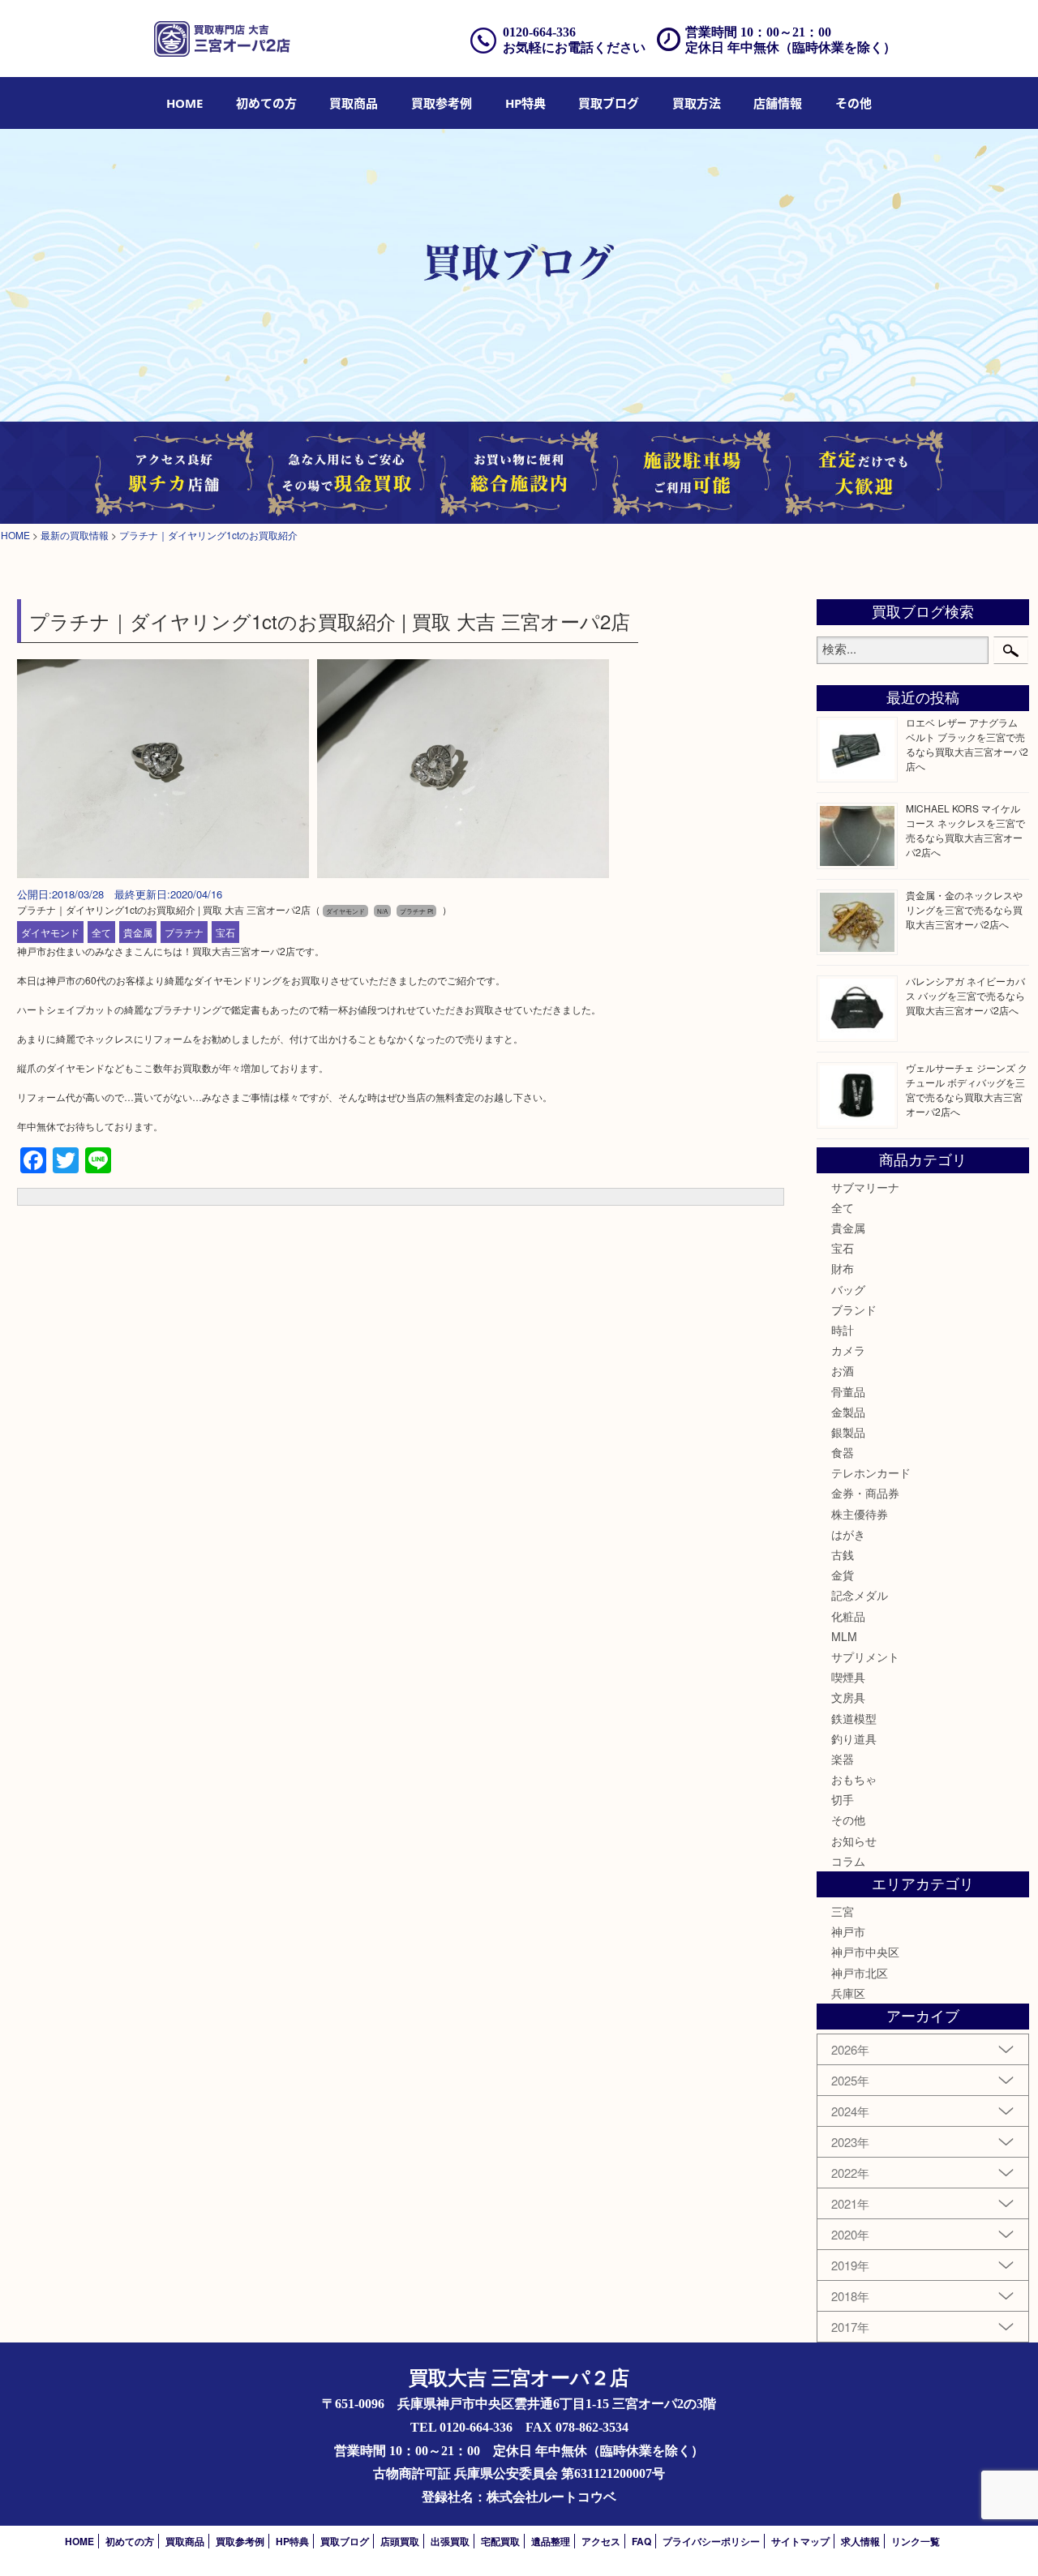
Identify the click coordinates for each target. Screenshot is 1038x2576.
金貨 (843, 1575)
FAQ (641, 2541)
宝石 (225, 932)
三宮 (843, 1911)
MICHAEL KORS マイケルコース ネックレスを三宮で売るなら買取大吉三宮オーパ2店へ (965, 830)
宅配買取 (500, 2541)
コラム (848, 1861)
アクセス (601, 2541)
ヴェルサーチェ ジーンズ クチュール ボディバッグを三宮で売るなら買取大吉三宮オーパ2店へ (967, 1089)
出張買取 (450, 2541)
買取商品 (354, 103)
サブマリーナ (865, 1187)
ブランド (854, 1309)
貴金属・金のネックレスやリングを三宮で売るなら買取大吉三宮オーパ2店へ (964, 909)
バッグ (848, 1289)
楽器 (843, 1759)
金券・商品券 (865, 1493)
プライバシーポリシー (711, 2541)
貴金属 (138, 932)
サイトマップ (800, 2541)
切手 (843, 1799)
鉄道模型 (854, 1718)
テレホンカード (871, 1472)
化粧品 (848, 1616)
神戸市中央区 (865, 1952)
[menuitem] (184, 103)
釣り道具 (854, 1738)
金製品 (848, 1412)
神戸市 (848, 1931)
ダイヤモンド (50, 932)
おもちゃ (854, 1779)
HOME (184, 103)
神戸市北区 (860, 1973)
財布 (843, 1268)
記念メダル (860, 1595)
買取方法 (697, 103)
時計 (843, 1330)
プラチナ (184, 932)
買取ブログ (609, 103)
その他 (848, 1819)
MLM (844, 1636)
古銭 (843, 1554)
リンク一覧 (916, 2541)
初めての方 (266, 103)
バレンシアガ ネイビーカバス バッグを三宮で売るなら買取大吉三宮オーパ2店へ (965, 995)
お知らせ (854, 1841)
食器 (843, 1452)
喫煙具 (848, 1677)
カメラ (848, 1350)
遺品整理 (551, 2541)
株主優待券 (860, 1514)
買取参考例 (442, 103)
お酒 (843, 1370)
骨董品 (848, 1391)
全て (101, 932)
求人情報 (860, 2541)
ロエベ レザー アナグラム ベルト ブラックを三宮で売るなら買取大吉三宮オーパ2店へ (967, 744)
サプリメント (865, 1657)
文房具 (848, 1697)
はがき (848, 1534)
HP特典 (525, 103)
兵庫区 (848, 1993)
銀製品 (848, 1432)
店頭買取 (400, 2541)
